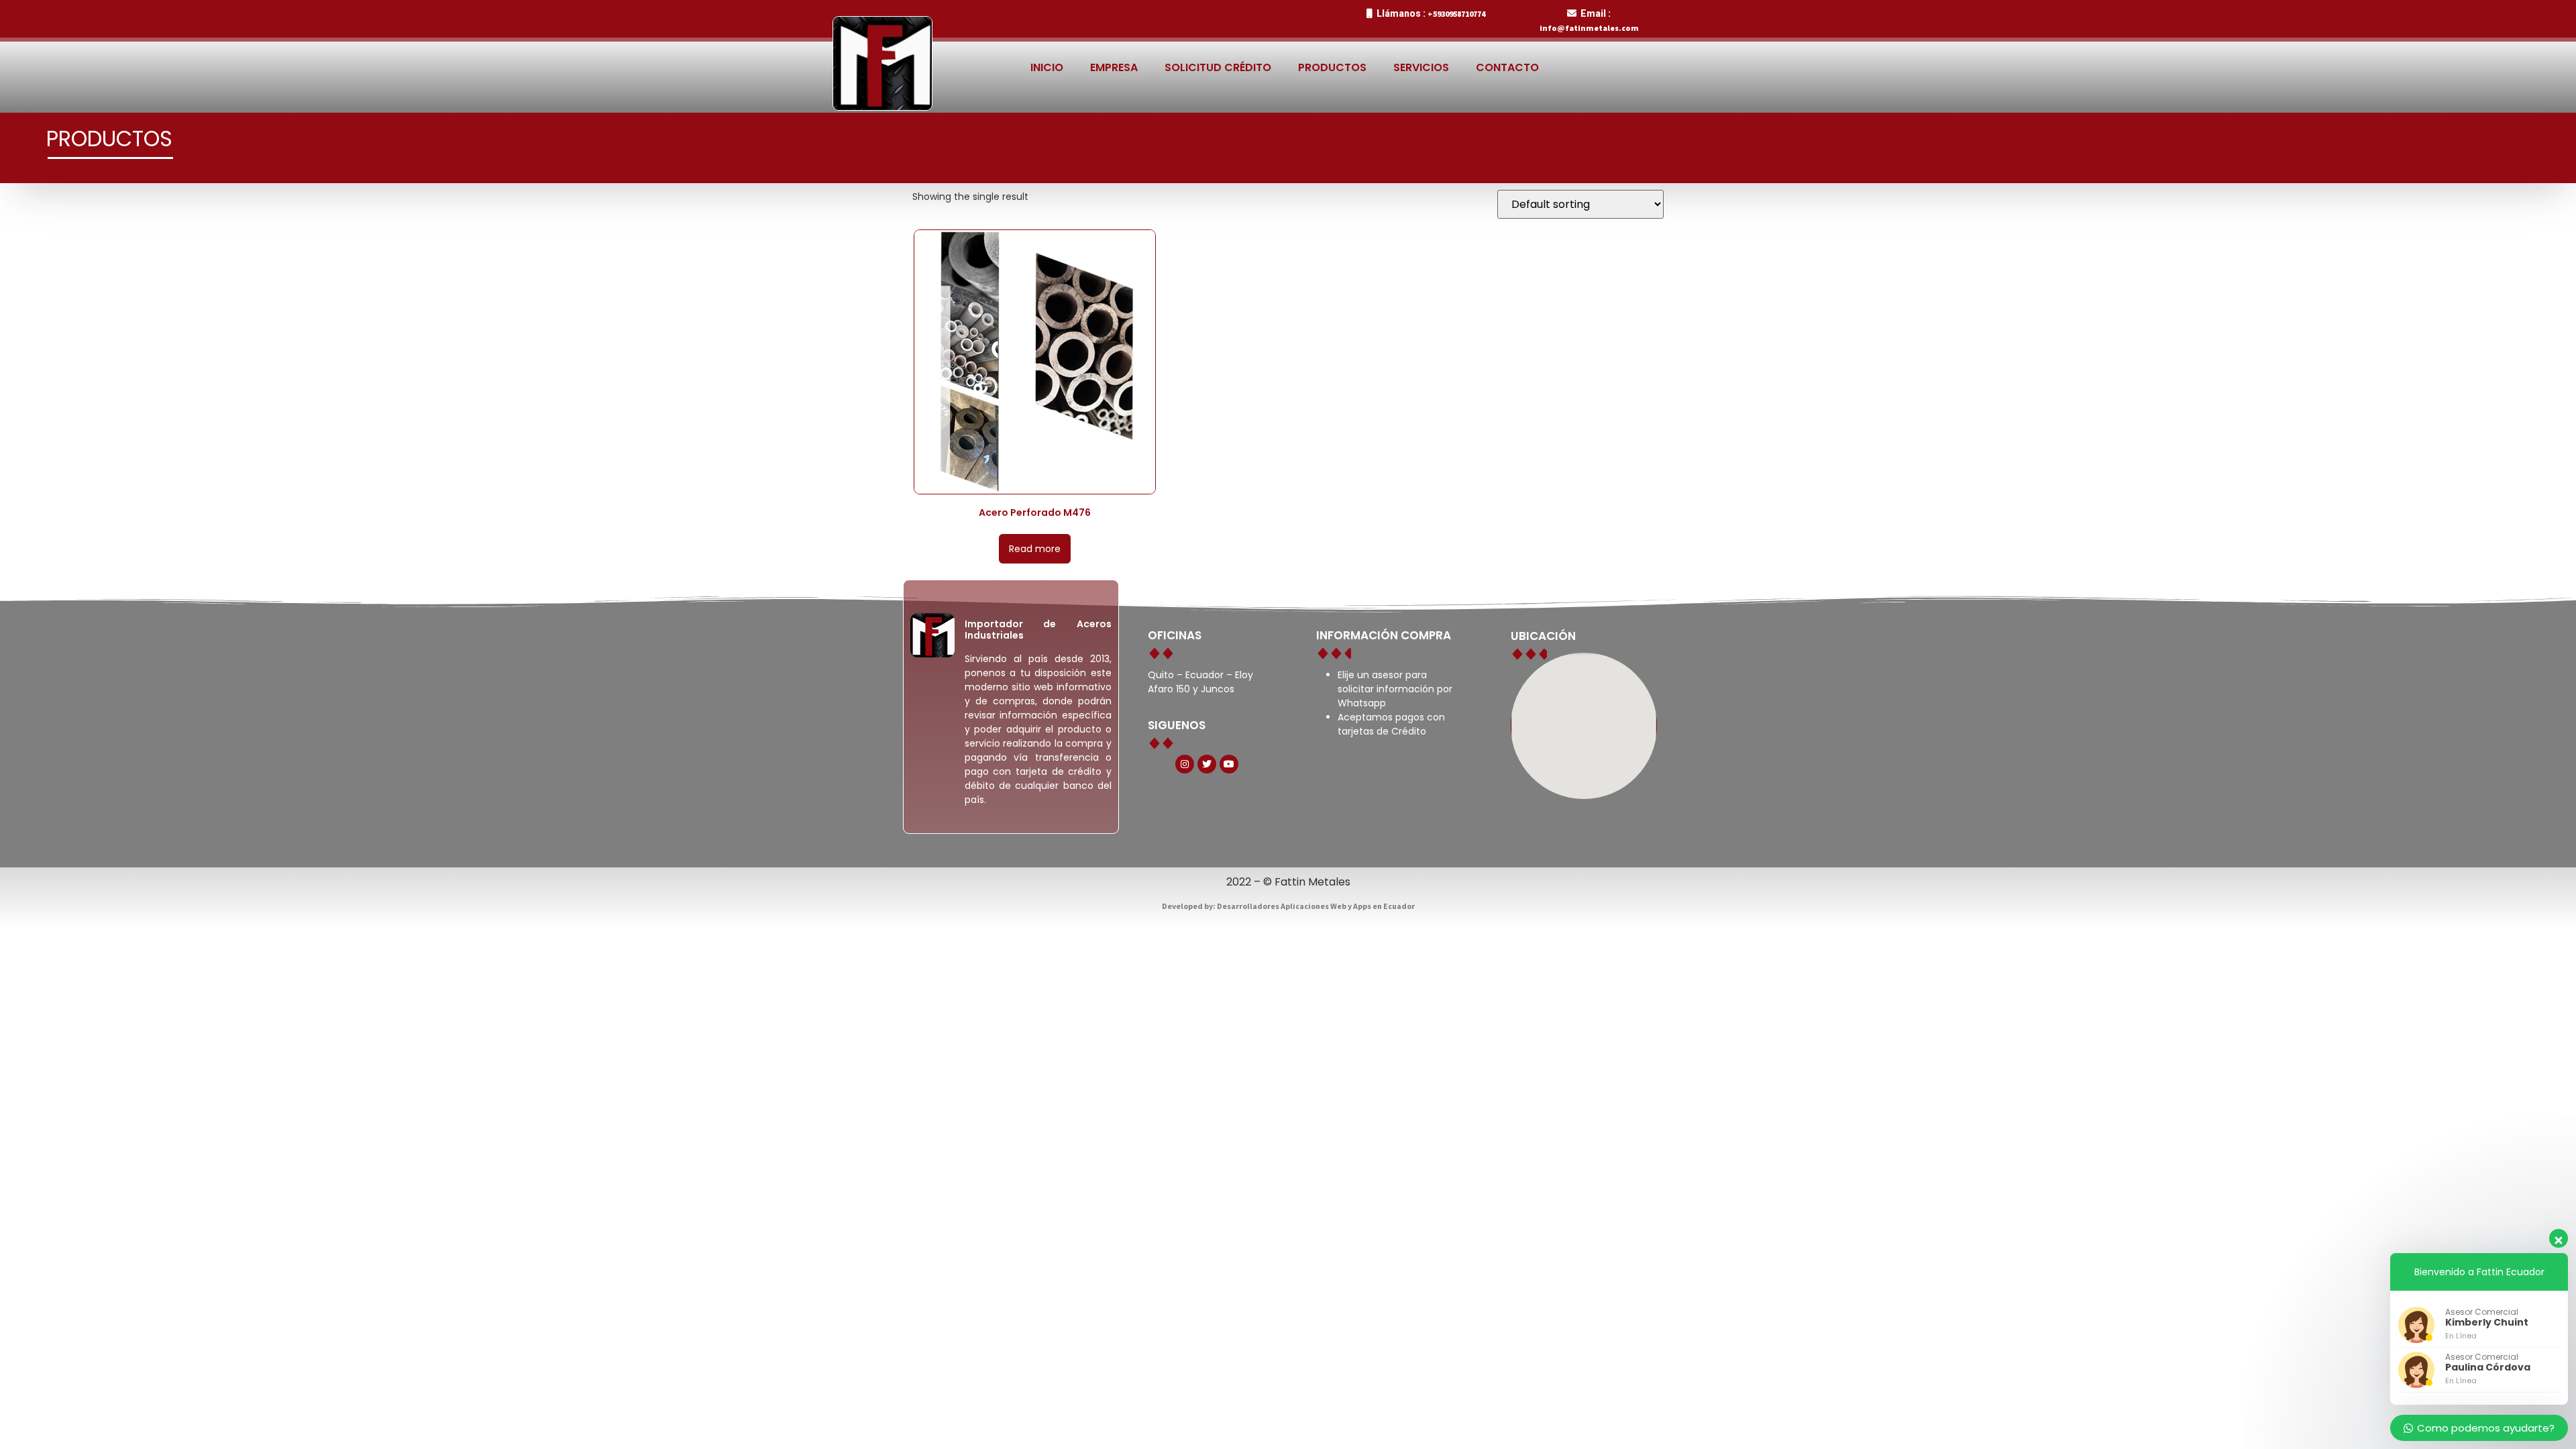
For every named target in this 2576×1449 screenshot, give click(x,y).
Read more (1035, 549)
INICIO (1047, 67)
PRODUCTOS (1332, 67)
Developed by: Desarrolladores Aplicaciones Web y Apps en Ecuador (1288, 906)
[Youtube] (1229, 764)
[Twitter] (1207, 764)
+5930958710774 (1456, 14)
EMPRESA (1114, 67)
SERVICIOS (1421, 67)
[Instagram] (1185, 764)
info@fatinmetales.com (1589, 28)
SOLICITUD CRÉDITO (1218, 67)
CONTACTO (1507, 67)
